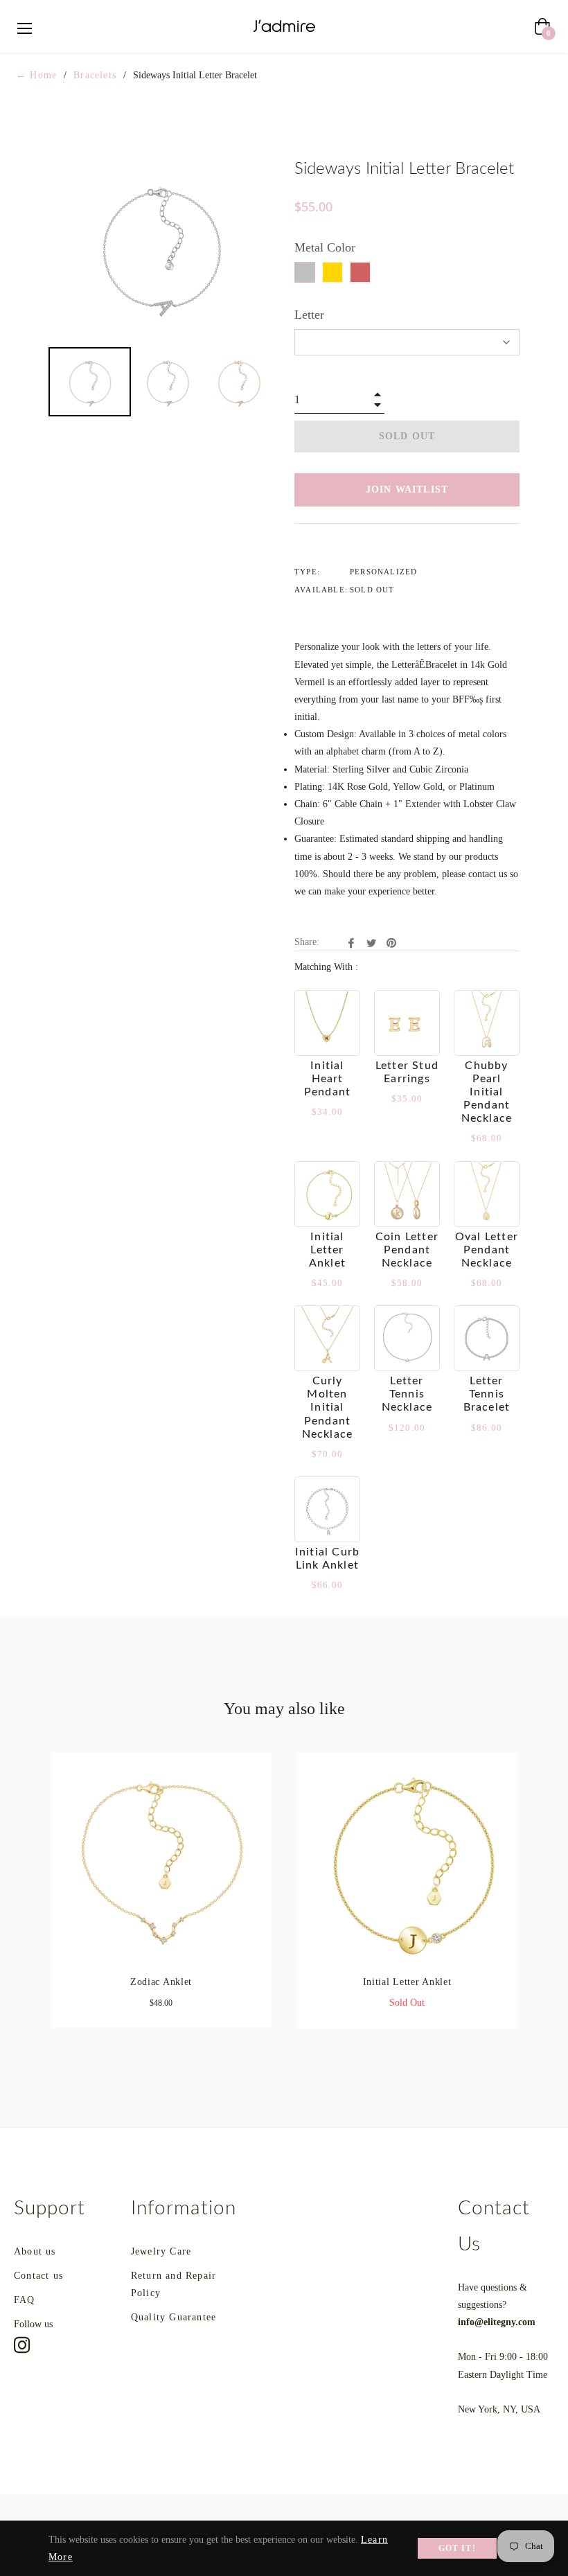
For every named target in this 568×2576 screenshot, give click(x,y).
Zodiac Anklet (161, 1982)
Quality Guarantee (174, 2317)
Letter (309, 315)
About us (35, 2251)
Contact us (38, 2276)
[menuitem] (90, 382)
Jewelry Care (161, 2251)
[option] (161, 1901)
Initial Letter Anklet (407, 1982)
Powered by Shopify (184, 2517)
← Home (36, 75)
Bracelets (95, 75)
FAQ (25, 2300)
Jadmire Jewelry (90, 2517)
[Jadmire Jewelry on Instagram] (22, 2345)
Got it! (457, 2548)
